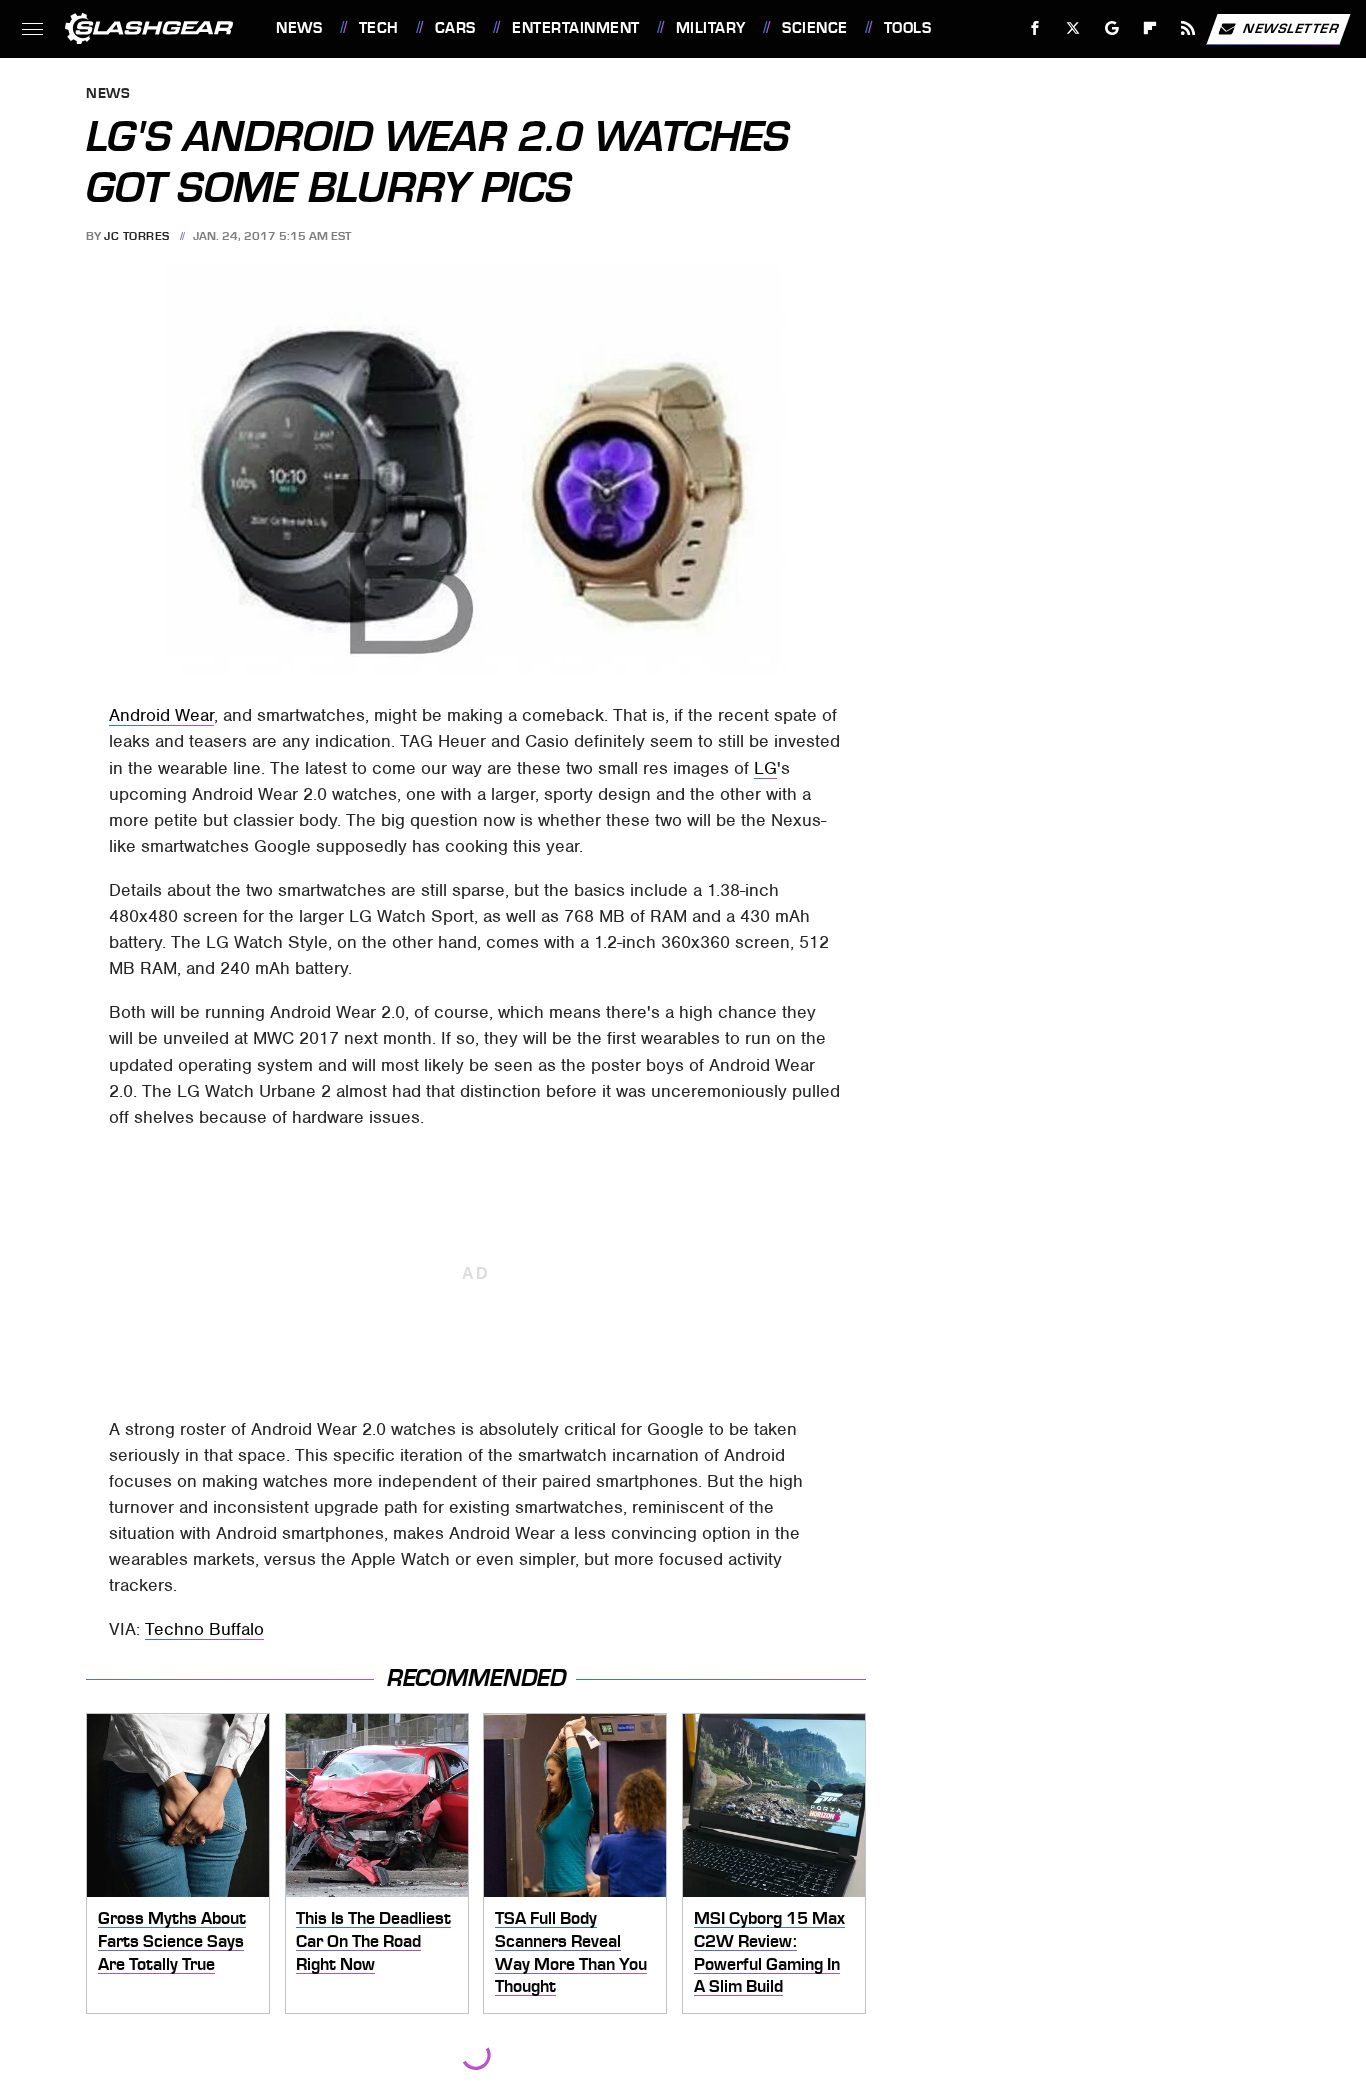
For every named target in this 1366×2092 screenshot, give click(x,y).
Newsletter (1291, 27)
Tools (907, 28)
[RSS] (1188, 28)
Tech (379, 28)
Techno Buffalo (204, 1629)
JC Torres (137, 236)
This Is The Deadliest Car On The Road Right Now (373, 1940)
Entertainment (575, 28)
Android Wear (161, 715)
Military (711, 28)
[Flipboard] (1150, 28)
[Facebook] (1035, 28)
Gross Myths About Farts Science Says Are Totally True (172, 1940)
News (299, 28)
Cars (455, 28)
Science (814, 28)
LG (765, 768)
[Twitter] (1073, 28)
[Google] (1112, 28)
